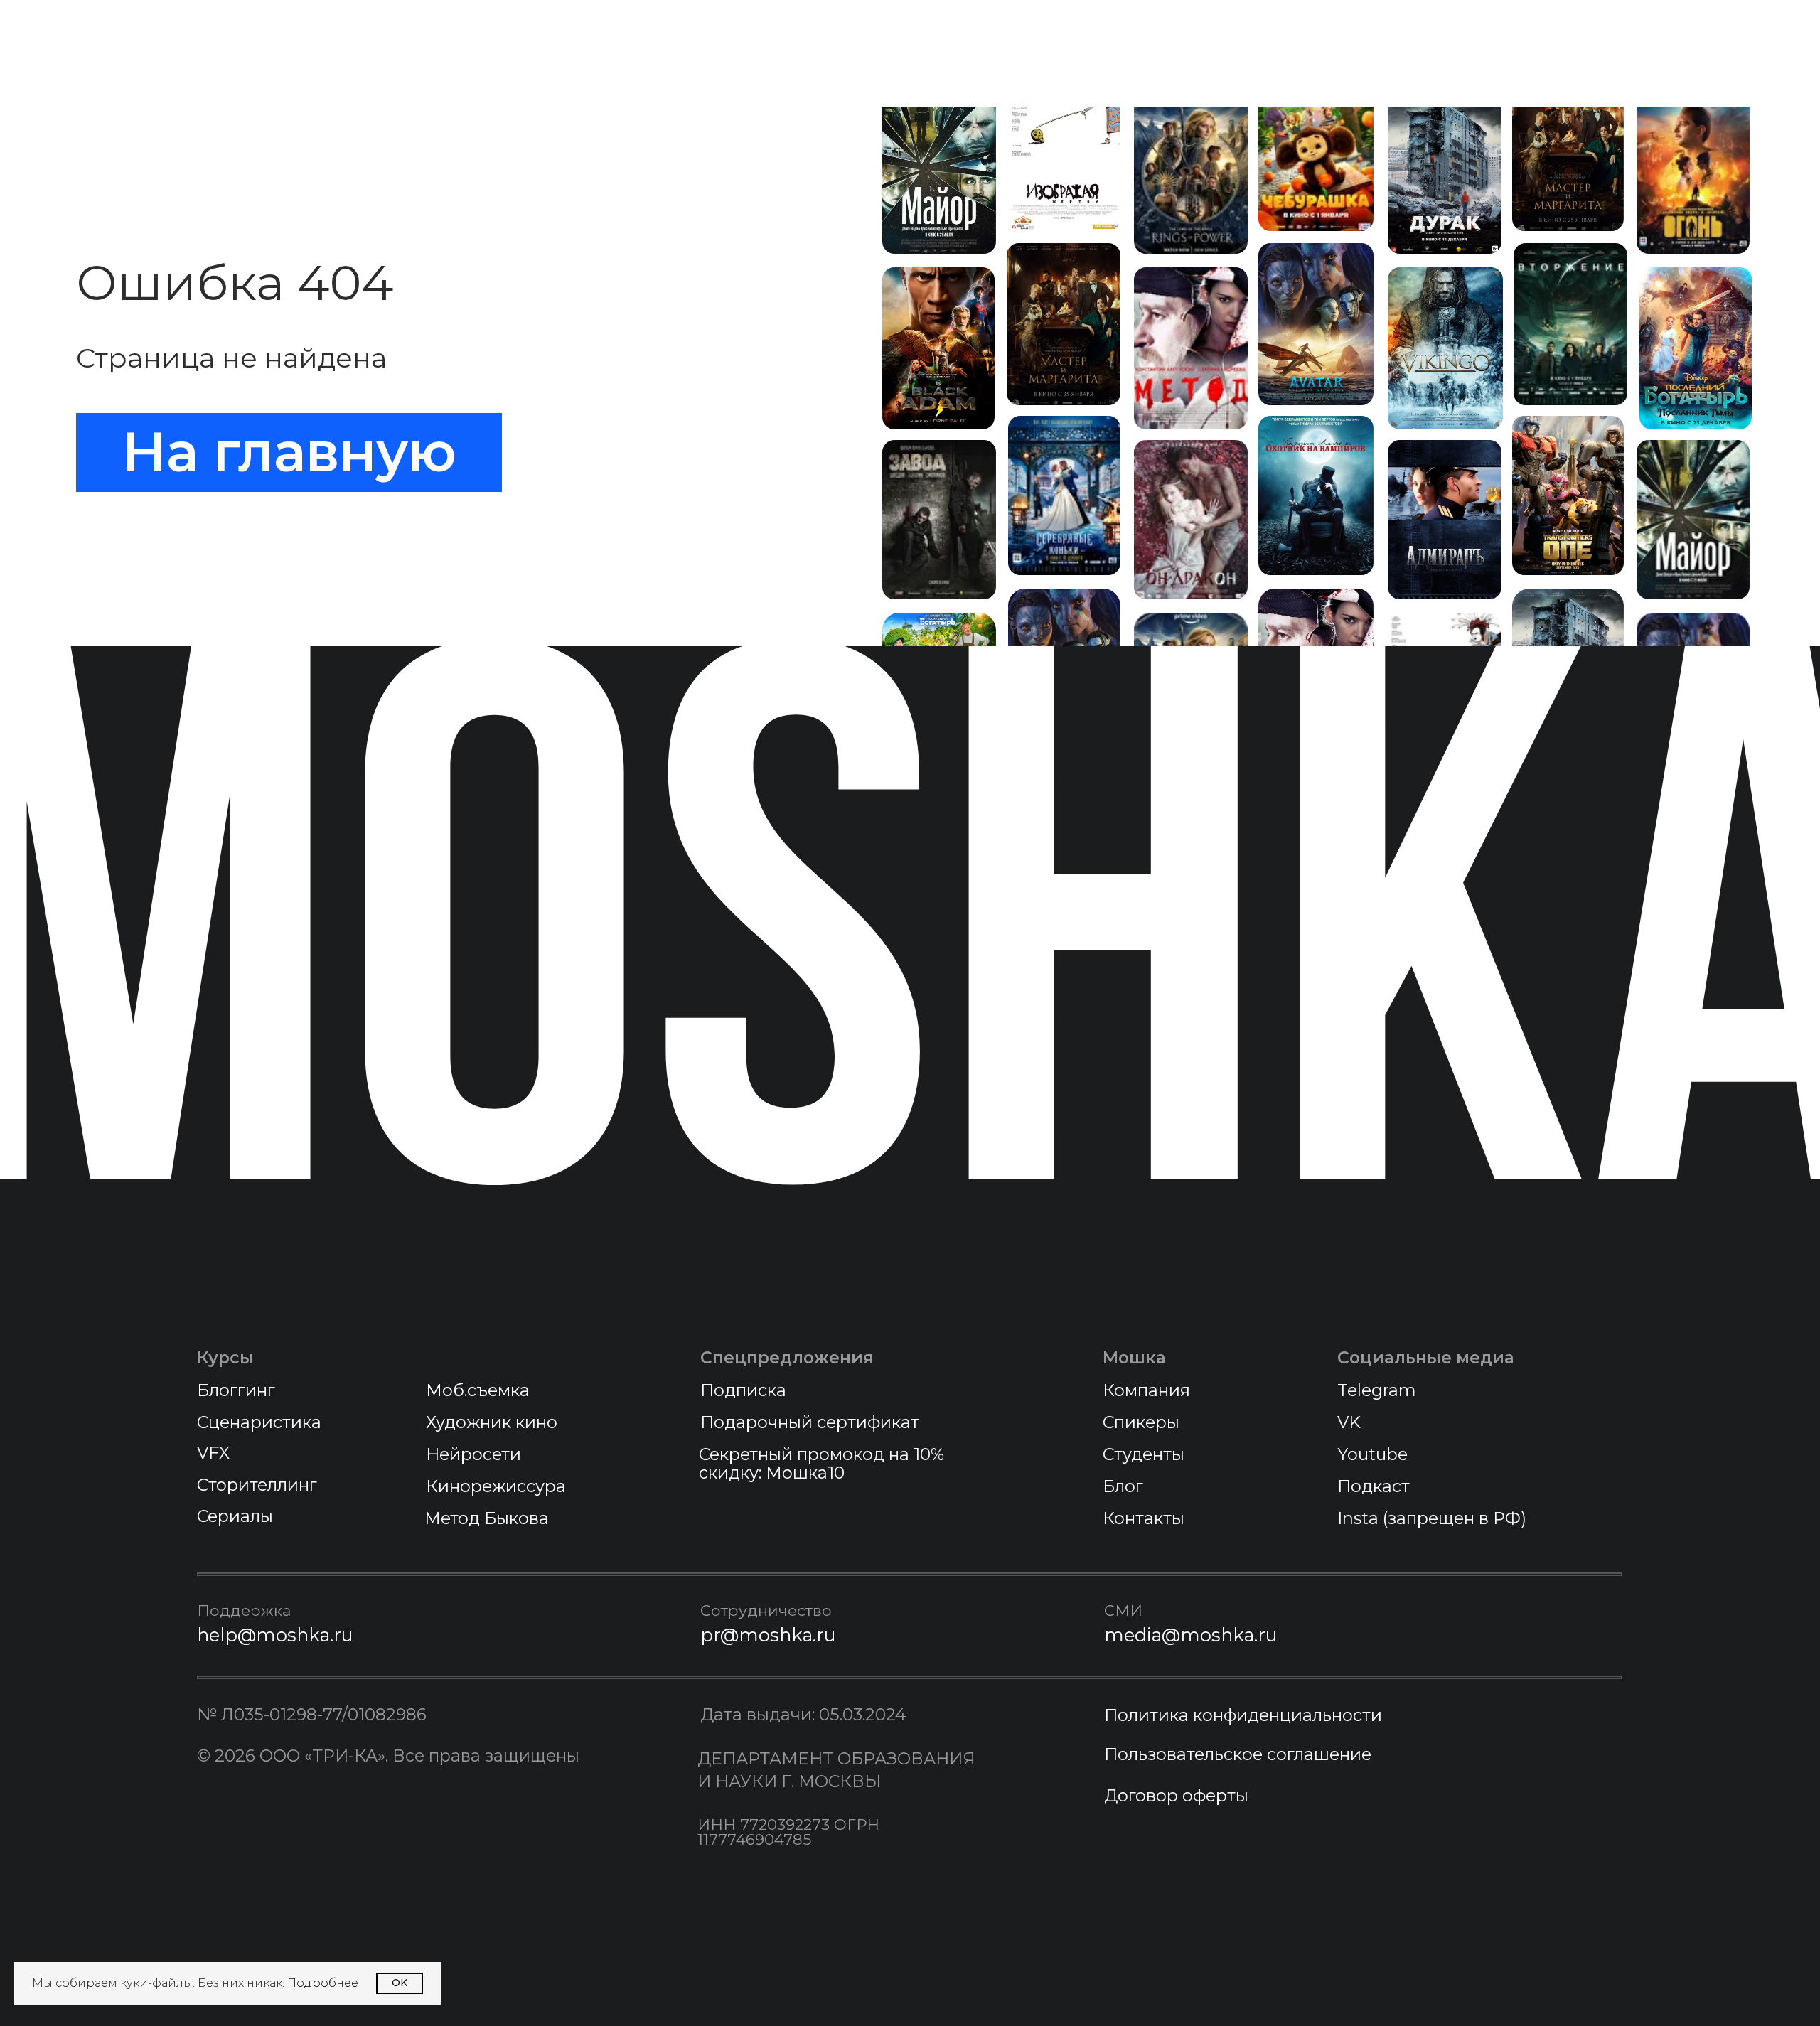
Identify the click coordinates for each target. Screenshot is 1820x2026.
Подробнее (323, 1983)
